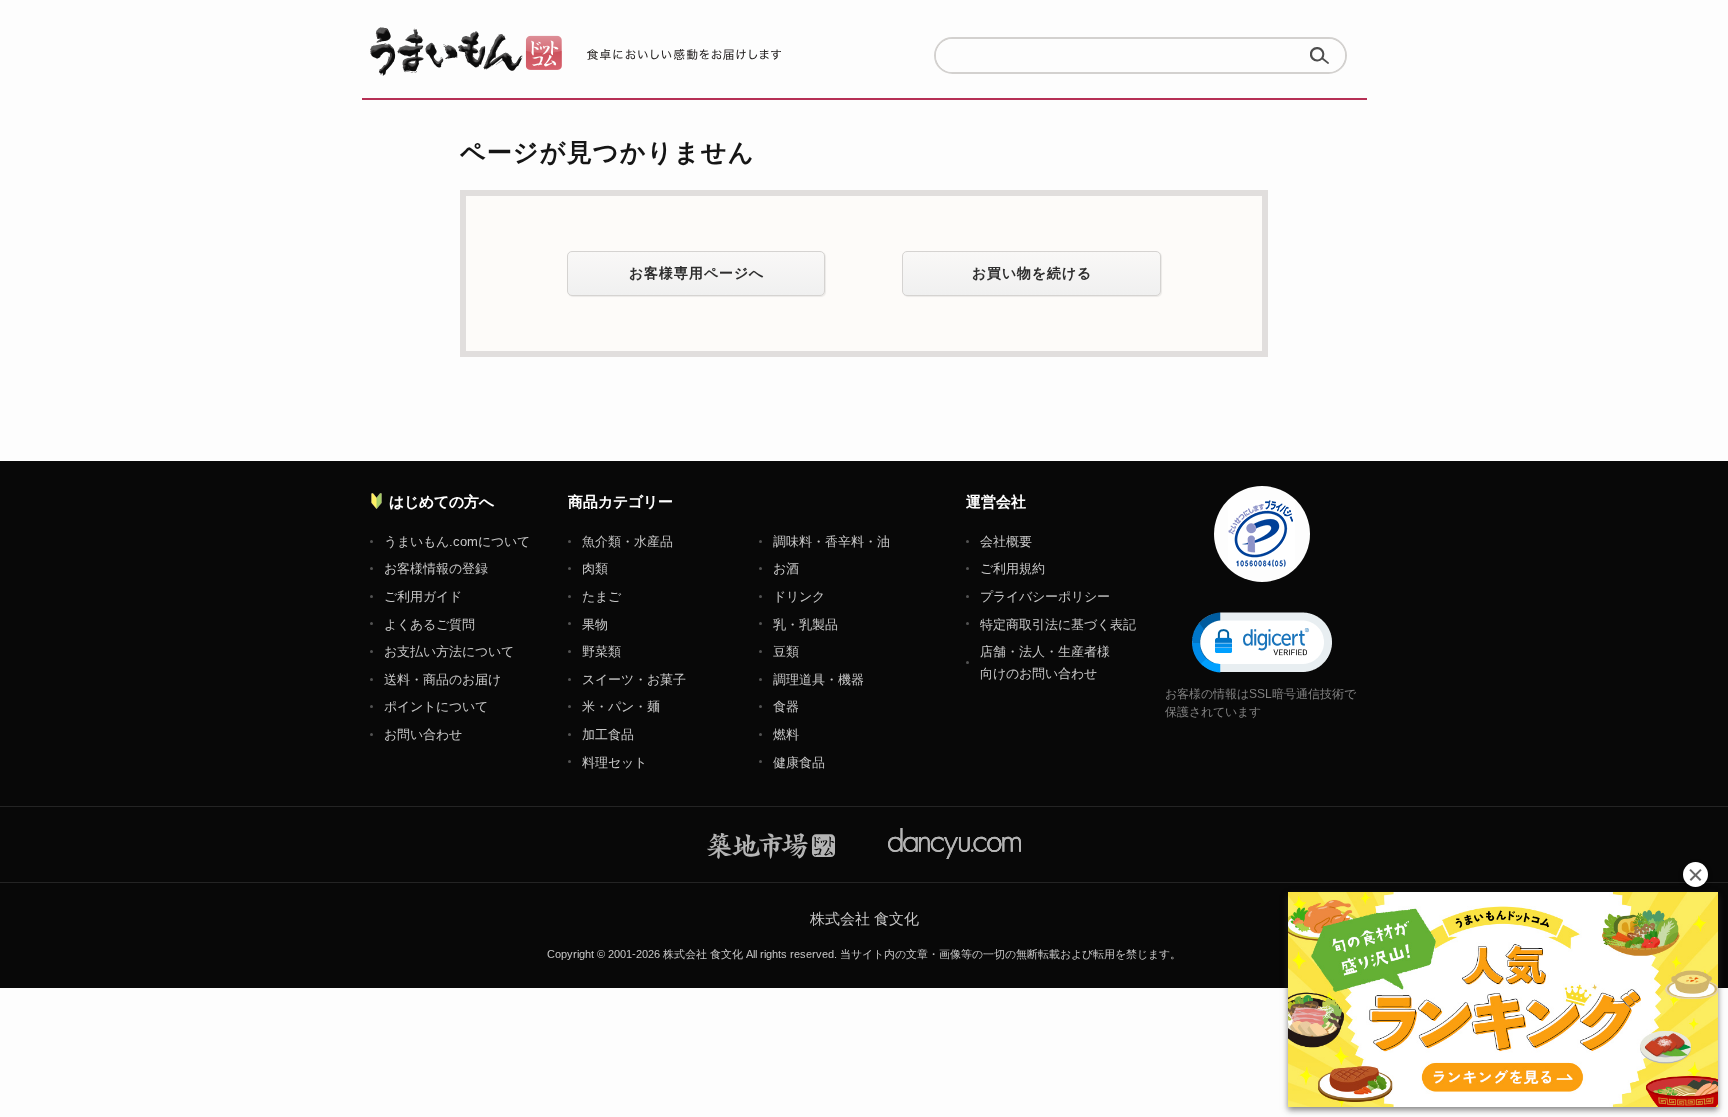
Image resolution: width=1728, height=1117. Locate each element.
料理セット (614, 762)
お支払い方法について (449, 651)
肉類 (595, 568)
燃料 (786, 734)
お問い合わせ (423, 734)
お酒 (786, 568)
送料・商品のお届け (442, 679)
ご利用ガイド (423, 596)
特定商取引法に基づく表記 (1058, 624)
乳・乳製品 (805, 624)
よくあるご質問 (429, 624)
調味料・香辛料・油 (831, 541)
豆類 (786, 651)
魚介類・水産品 (627, 541)
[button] (1262, 641)
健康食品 (799, 762)
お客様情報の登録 (436, 568)
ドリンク (799, 596)
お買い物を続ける (1032, 273)
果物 (595, 624)
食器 (786, 706)
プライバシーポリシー (1045, 596)
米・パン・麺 (621, 706)
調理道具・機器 (818, 679)
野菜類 (601, 651)
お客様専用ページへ (696, 273)
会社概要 (1006, 541)
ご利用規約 (1012, 568)
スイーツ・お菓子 (634, 679)
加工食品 (608, 734)
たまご (601, 596)
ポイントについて (436, 706)
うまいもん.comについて (457, 541)
